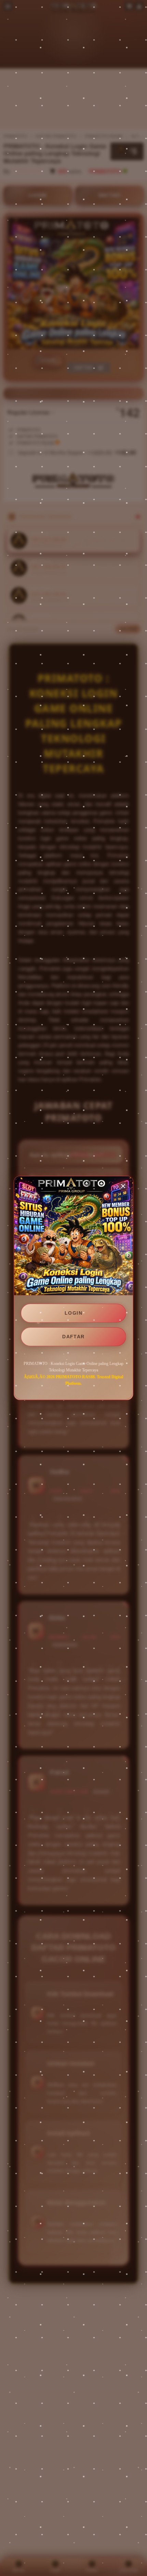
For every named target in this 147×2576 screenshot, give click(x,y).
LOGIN (73, 1313)
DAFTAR (73, 1337)
